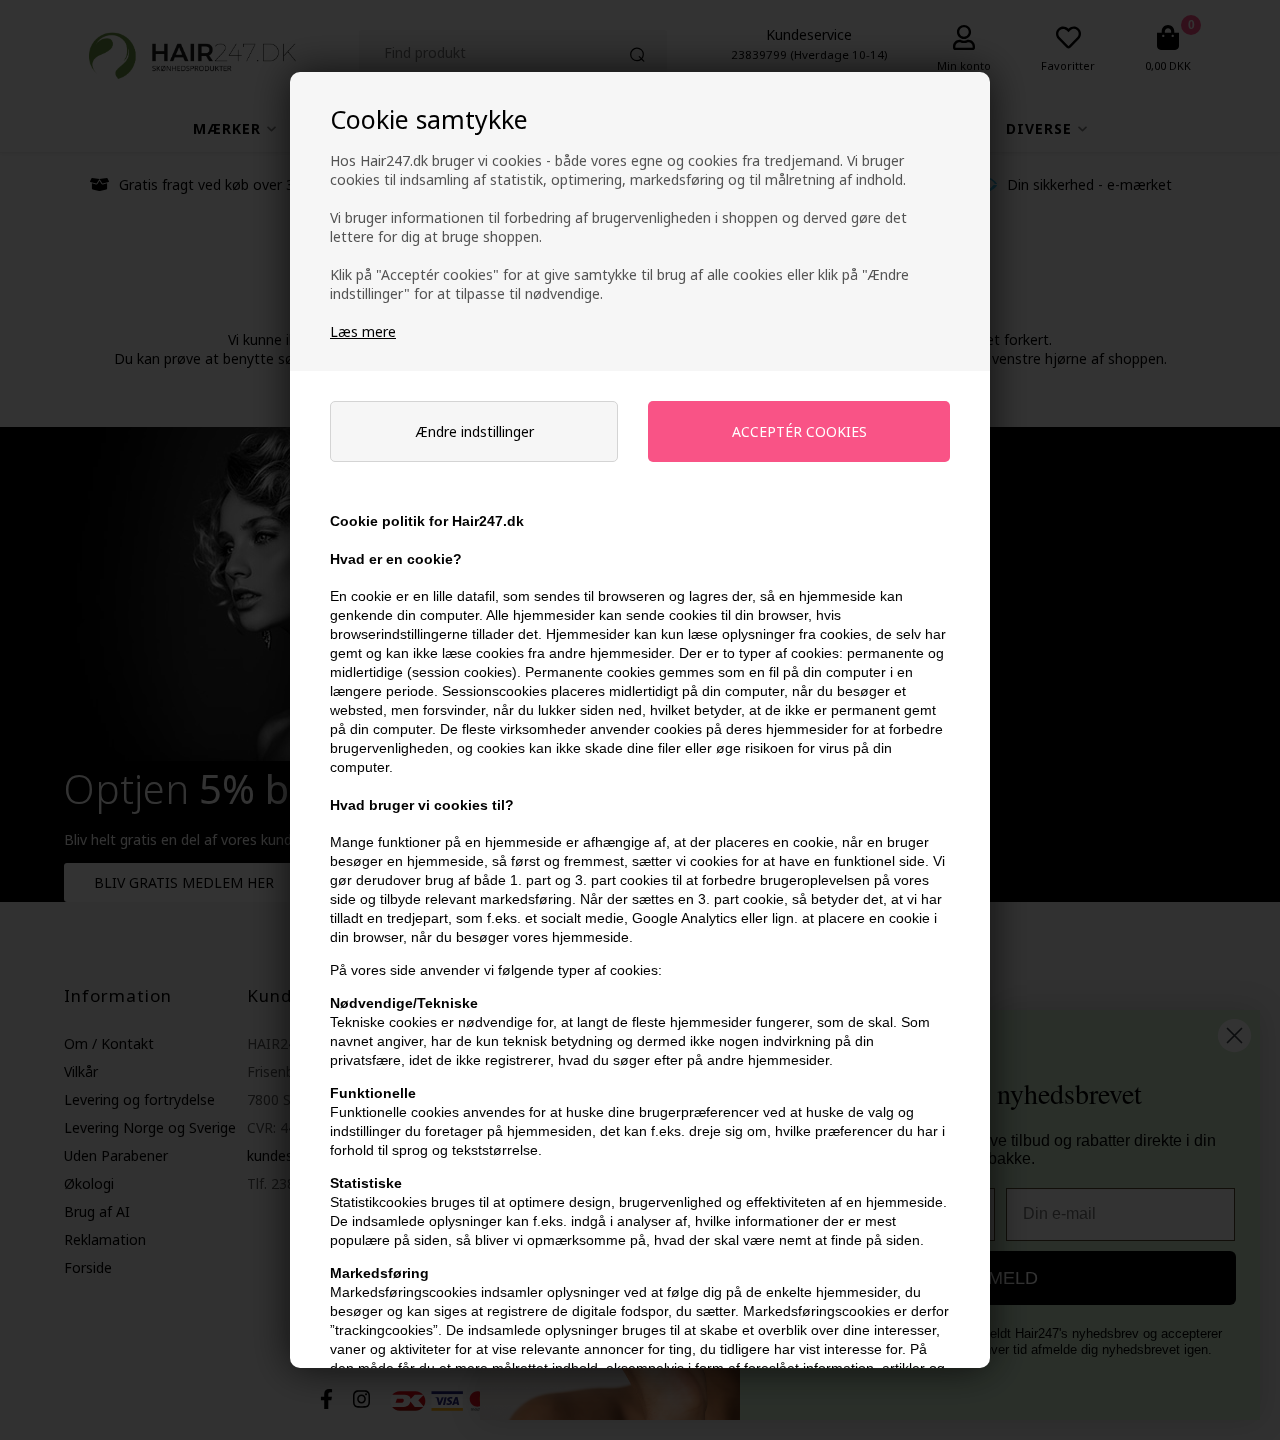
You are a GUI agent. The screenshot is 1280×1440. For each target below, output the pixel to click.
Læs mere (363, 331)
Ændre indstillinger (474, 431)
